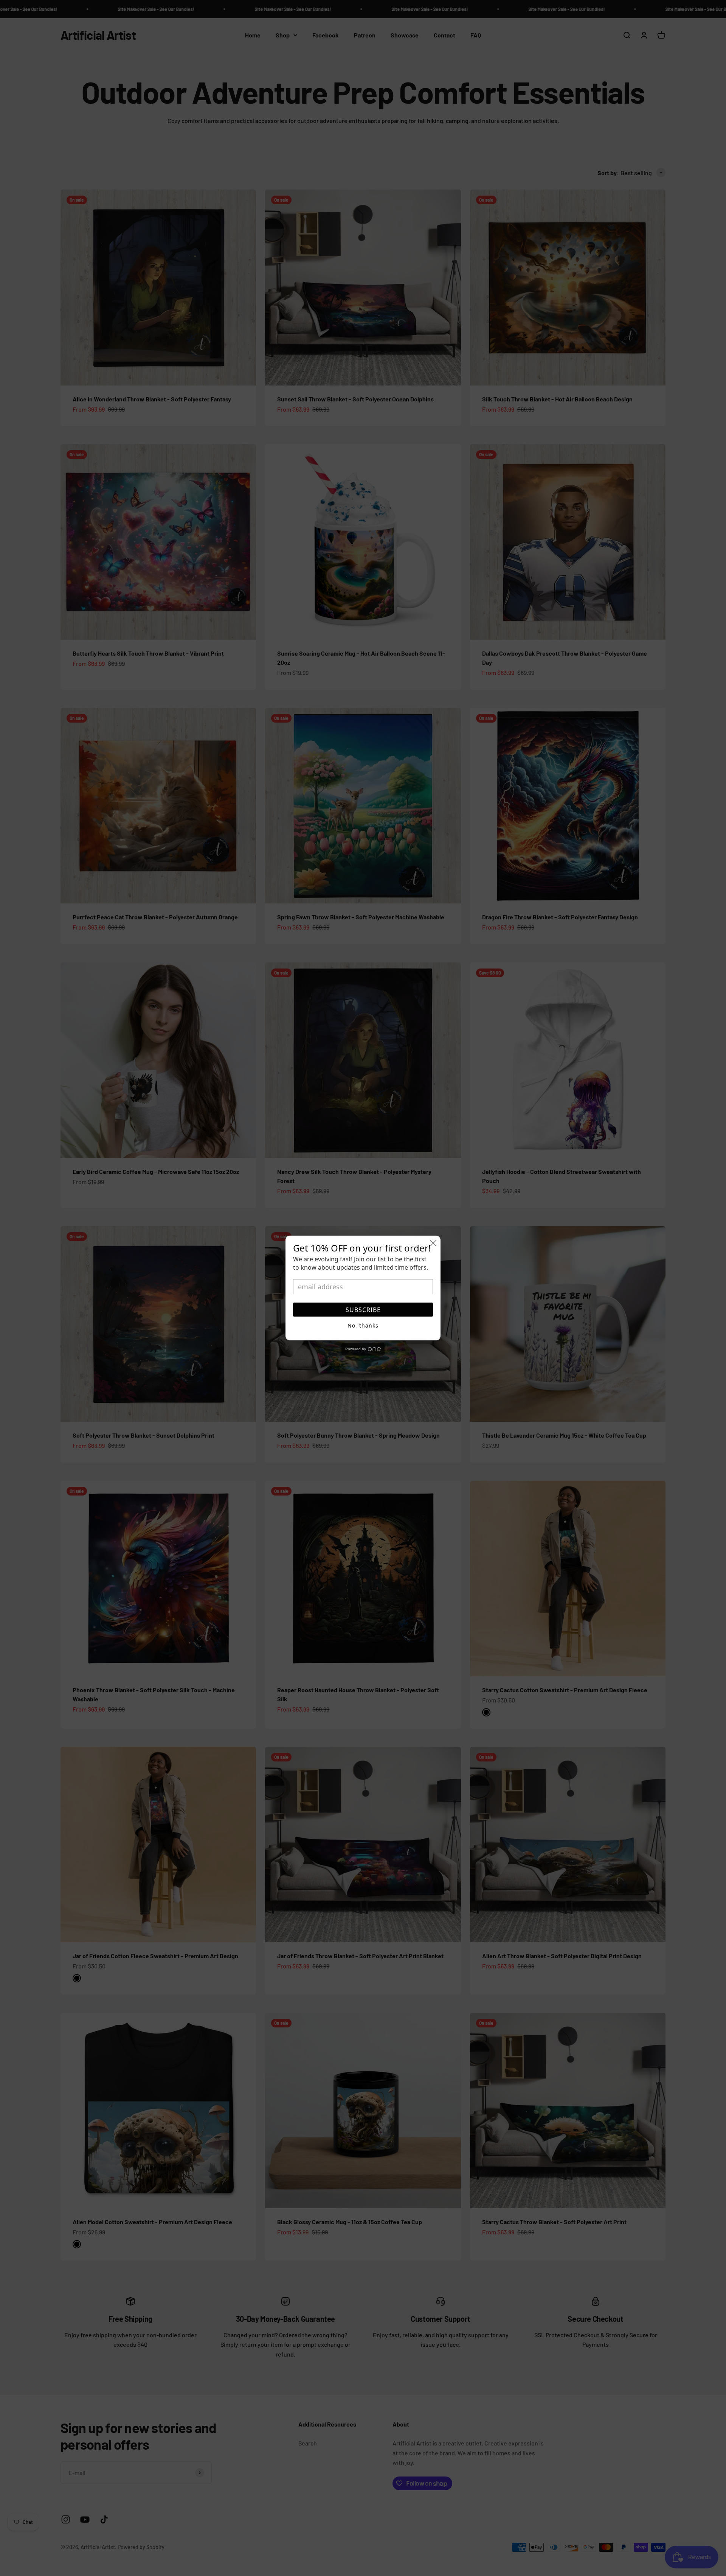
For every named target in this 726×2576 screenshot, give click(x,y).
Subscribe (363, 1310)
